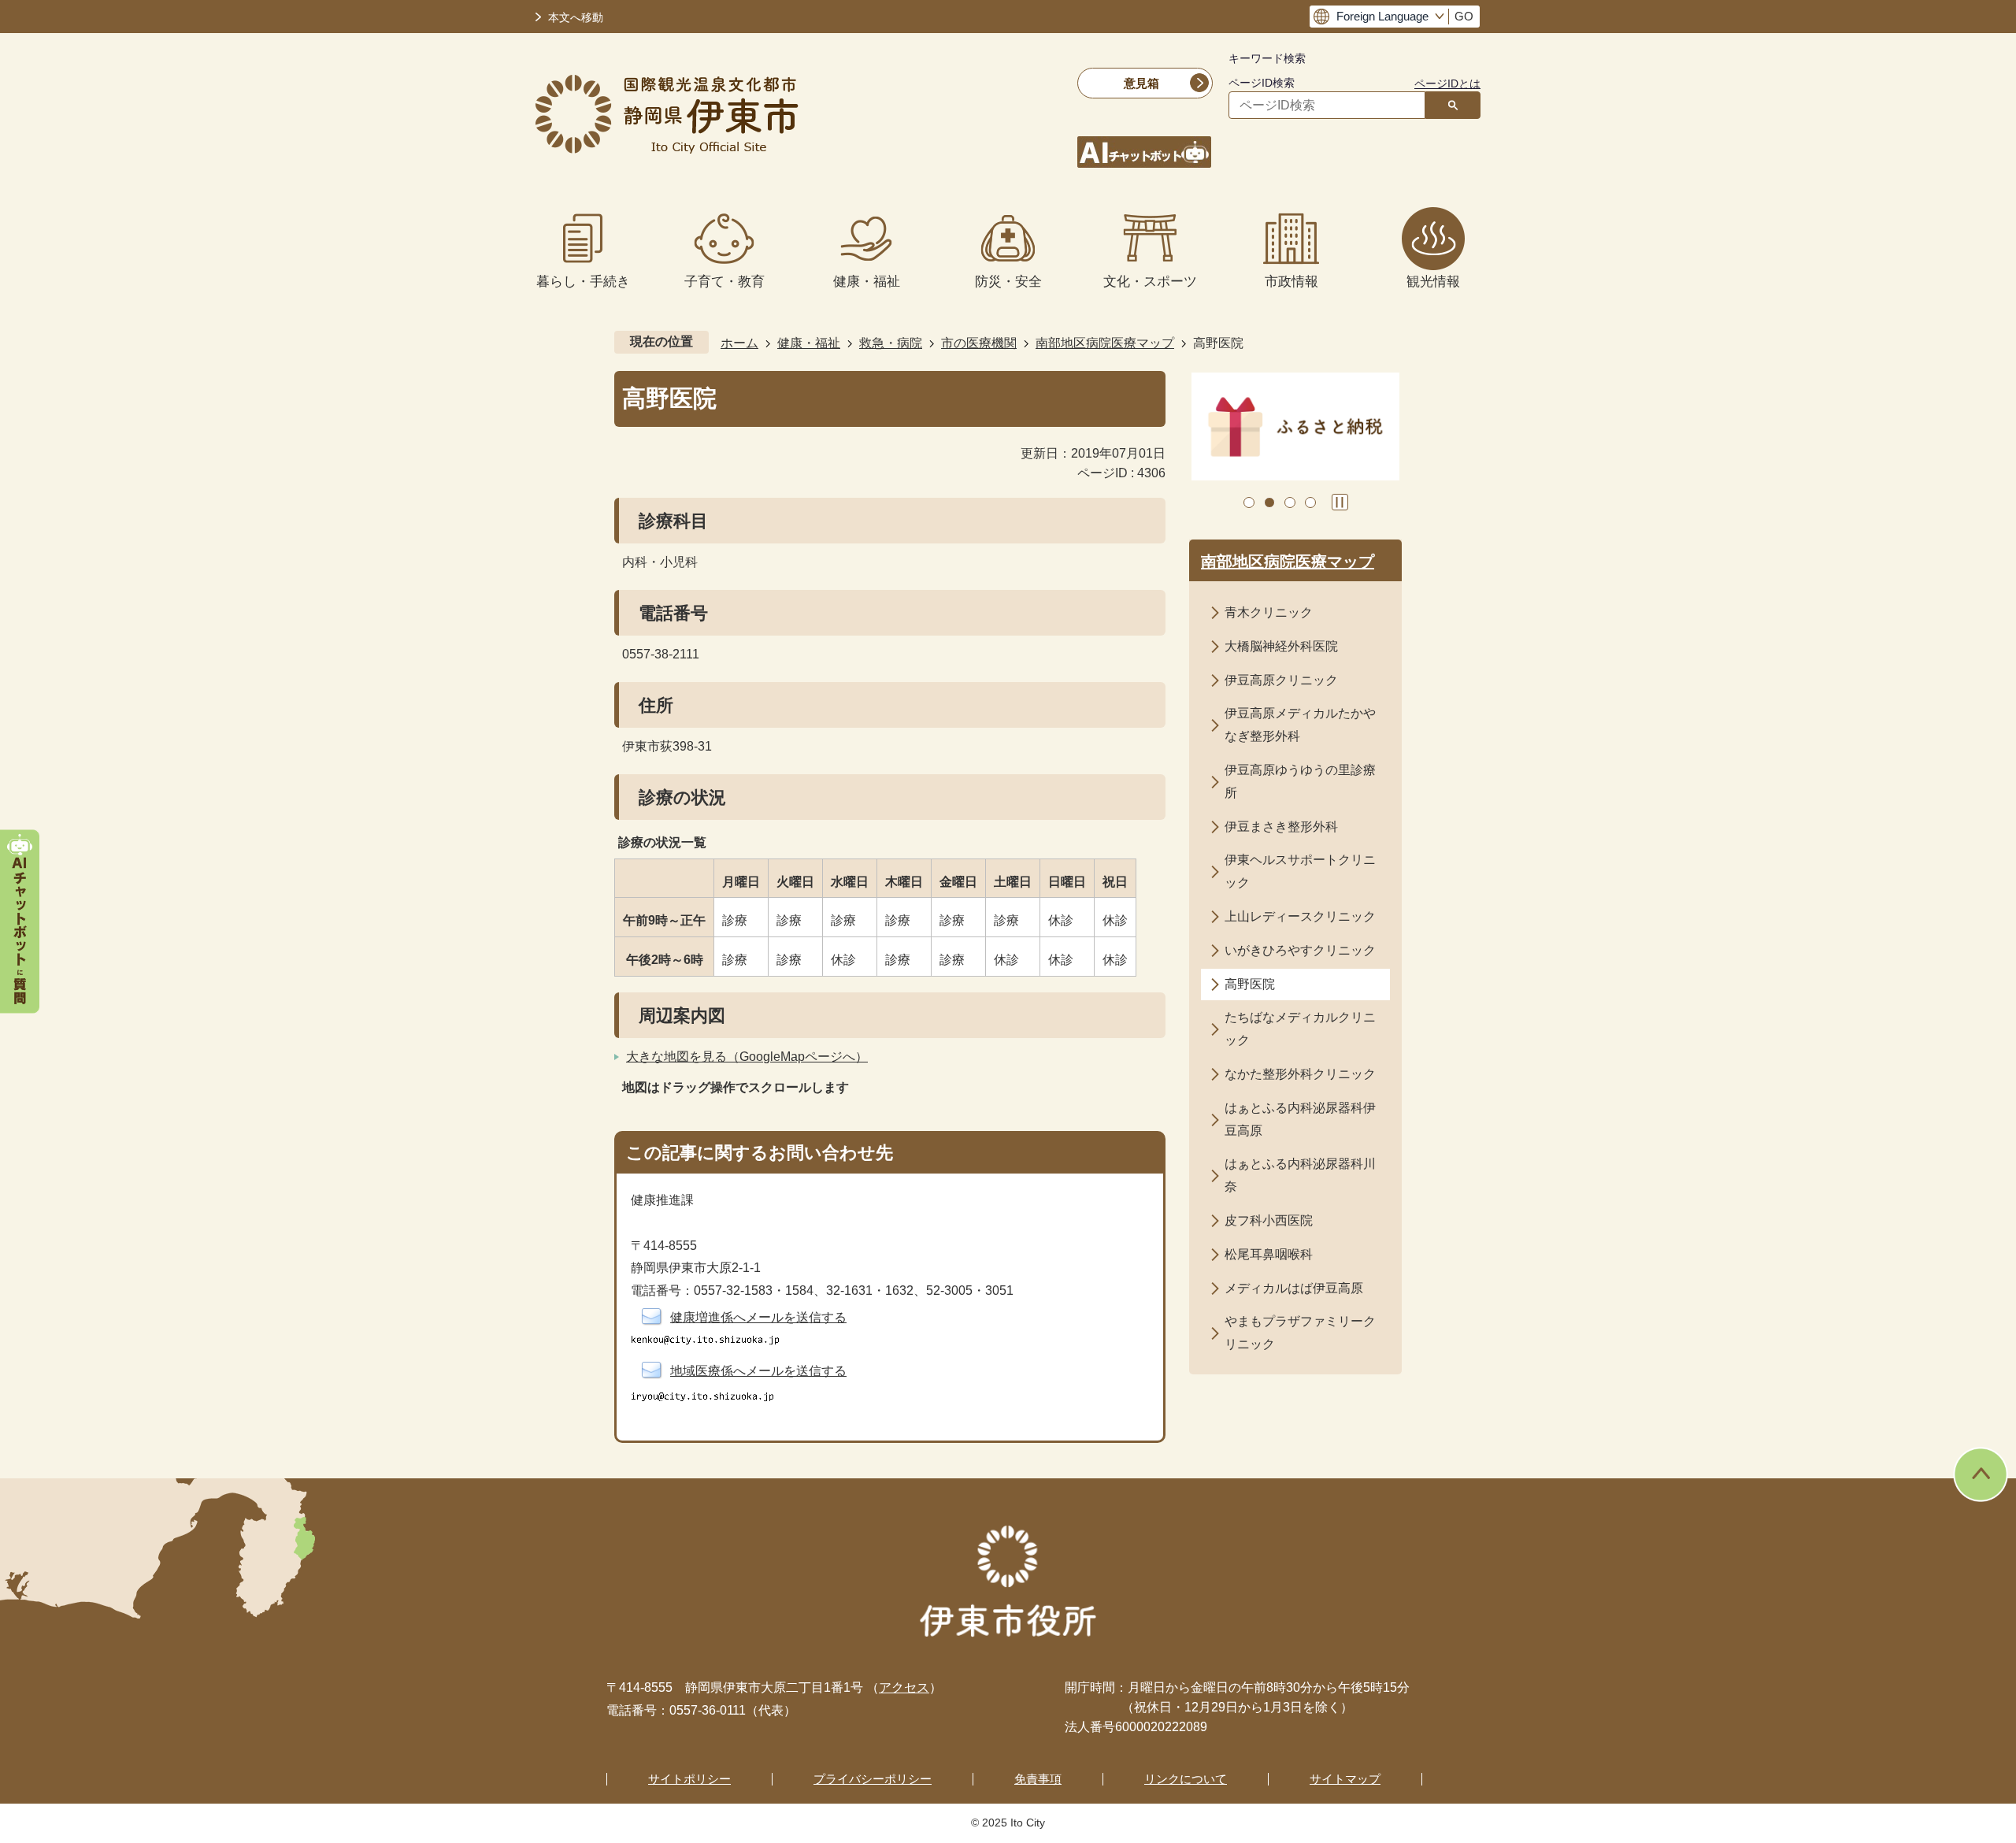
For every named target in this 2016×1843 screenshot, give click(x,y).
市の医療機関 (979, 343)
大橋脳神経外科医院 (1281, 646)
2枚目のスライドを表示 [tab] (1269, 502)
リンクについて (1186, 1779)
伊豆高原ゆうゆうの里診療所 (1300, 781)
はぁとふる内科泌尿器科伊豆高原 (1300, 1119)
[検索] (1453, 105)
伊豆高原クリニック (1281, 680)
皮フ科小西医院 (1269, 1220)
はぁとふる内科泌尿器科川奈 (1300, 1175)
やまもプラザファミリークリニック (1300, 1333)
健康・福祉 (809, 343)
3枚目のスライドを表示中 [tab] (1290, 502)
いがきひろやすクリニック (1300, 950)
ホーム (739, 343)
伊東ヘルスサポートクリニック (1300, 871)
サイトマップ (1345, 1779)
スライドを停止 (1340, 502)
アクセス (904, 1687)
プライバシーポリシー (873, 1779)
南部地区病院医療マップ (1105, 343)
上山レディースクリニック (1300, 916)
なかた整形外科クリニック (1300, 1074)
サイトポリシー (689, 1779)
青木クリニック (1269, 612)
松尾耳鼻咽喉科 (1269, 1254)
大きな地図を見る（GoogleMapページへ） (747, 1057)
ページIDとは (1447, 83)
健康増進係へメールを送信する (758, 1317)
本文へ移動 (576, 18)
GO (1464, 17)
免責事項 (1038, 1779)
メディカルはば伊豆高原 (1294, 1288)
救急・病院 (891, 343)
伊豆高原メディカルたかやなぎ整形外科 (1300, 725)
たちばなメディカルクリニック (1300, 1029)
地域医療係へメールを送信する (758, 1371)
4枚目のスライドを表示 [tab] (1310, 502)
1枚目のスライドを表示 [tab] (1249, 502)
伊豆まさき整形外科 (1281, 827)
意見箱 (1141, 83)
